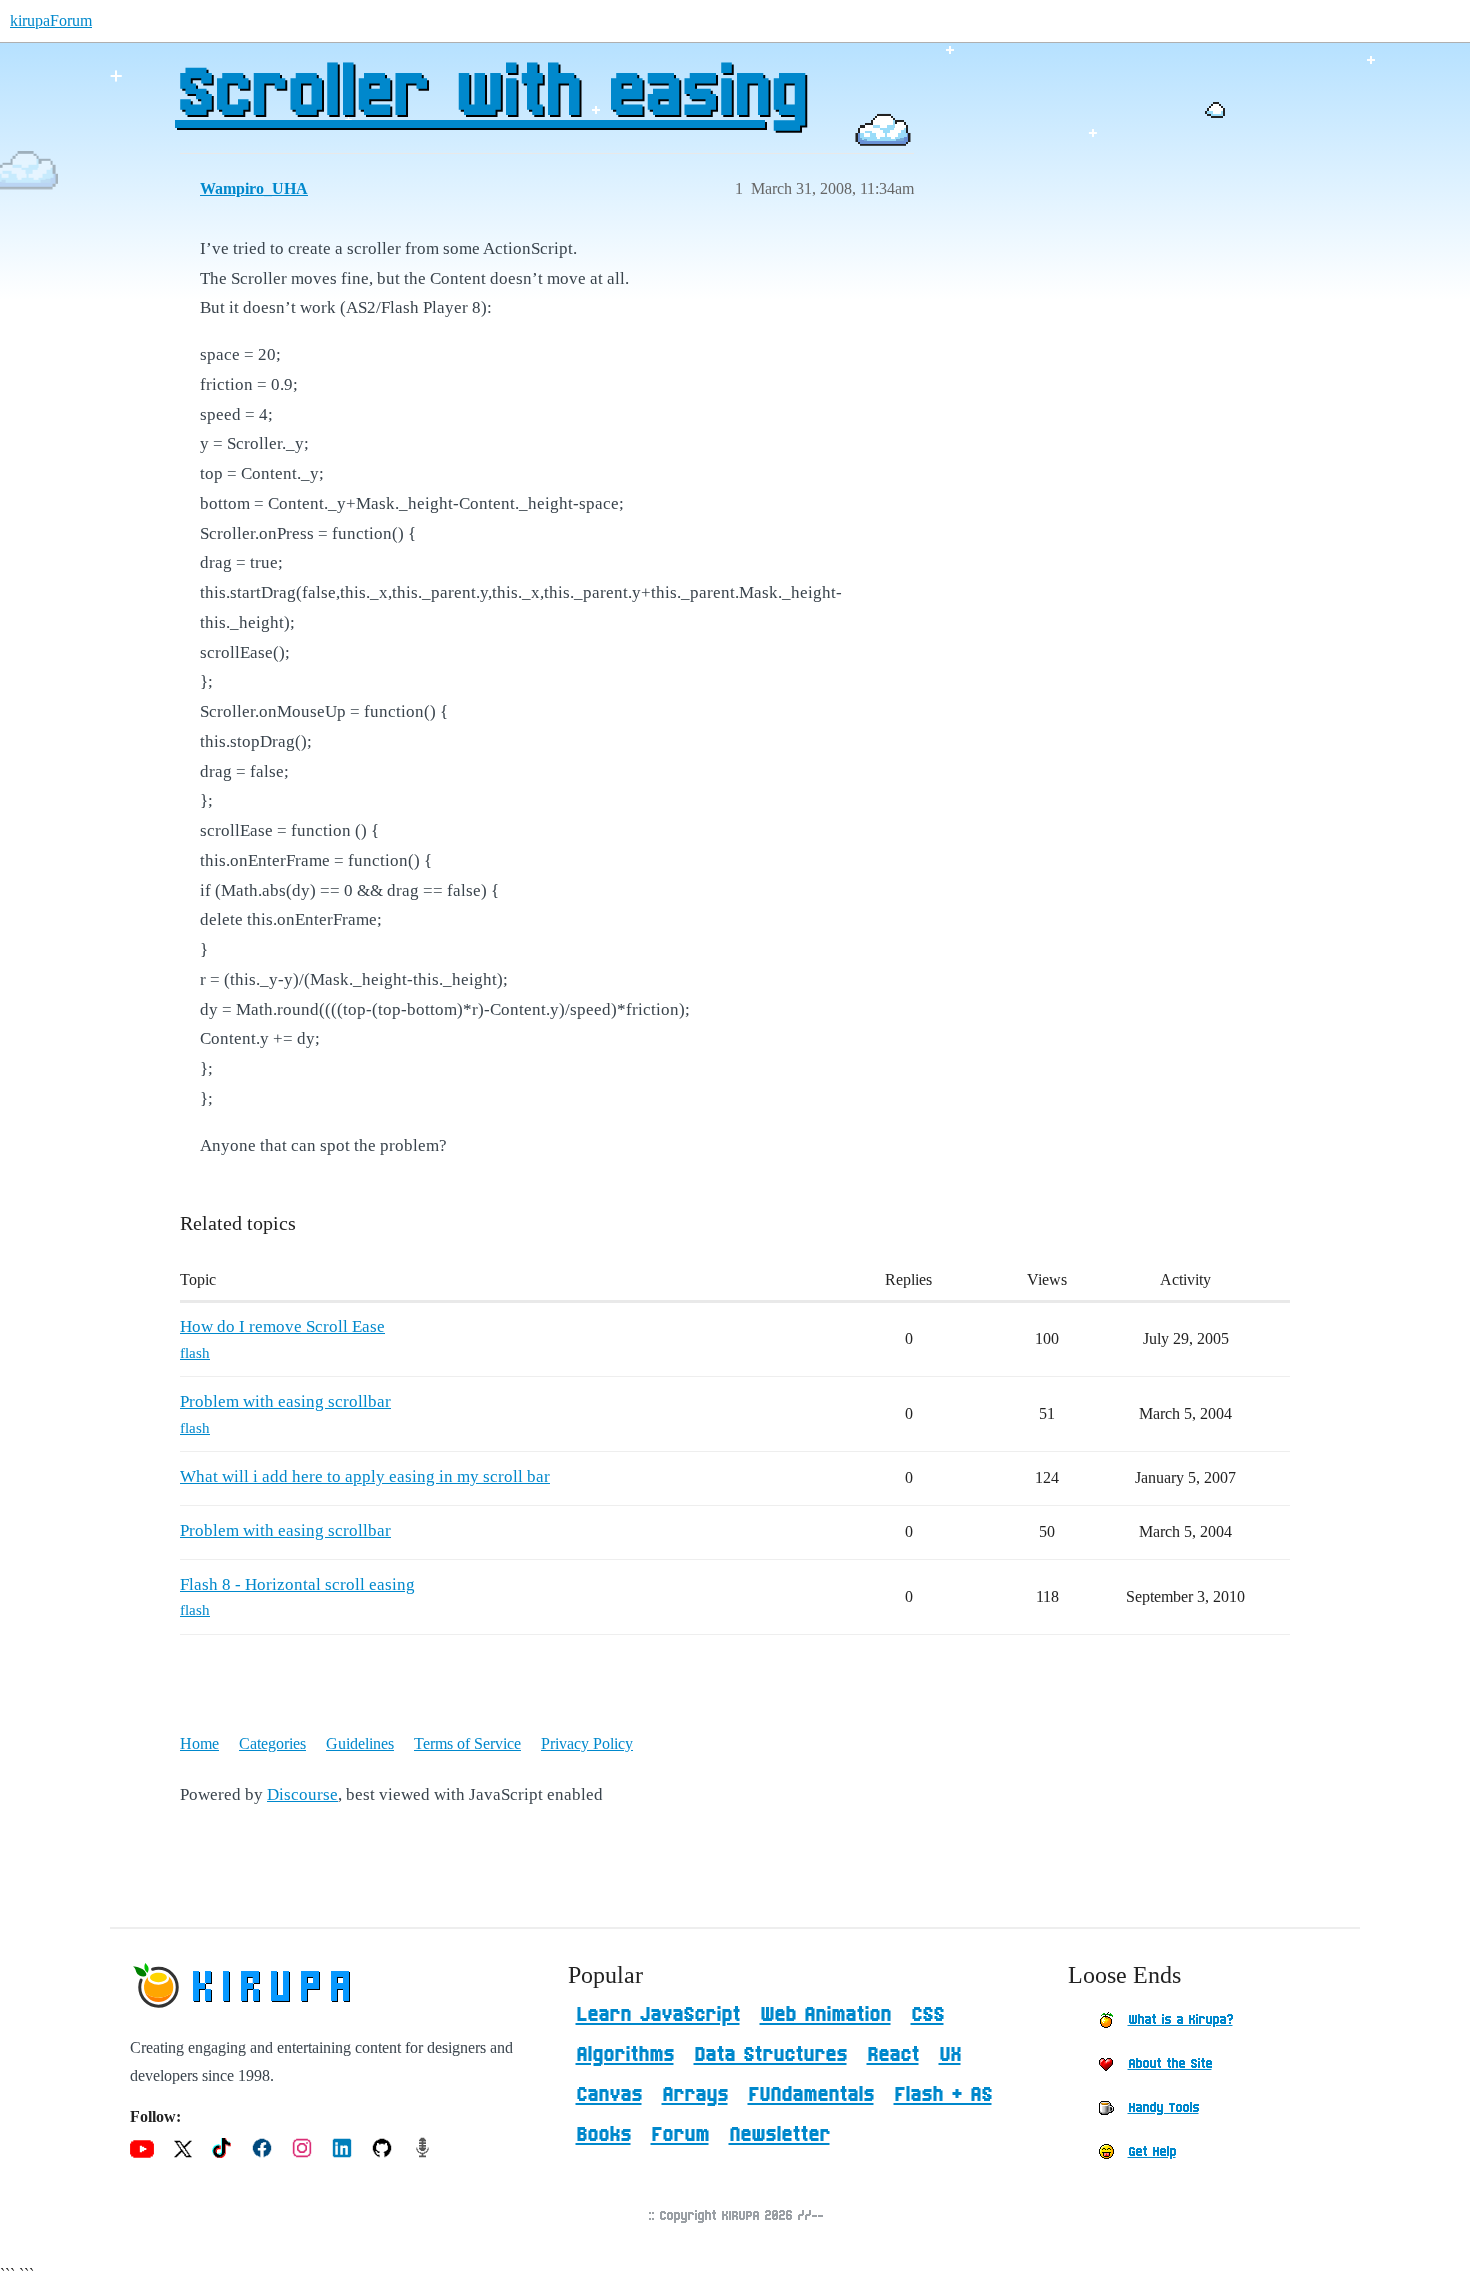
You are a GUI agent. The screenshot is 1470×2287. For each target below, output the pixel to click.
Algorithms (625, 2055)
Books (603, 2135)
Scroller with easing (490, 95)
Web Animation (825, 2015)
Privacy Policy (587, 1743)
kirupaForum (51, 20)
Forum (680, 2135)
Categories (272, 1743)
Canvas (609, 2095)
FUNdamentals (811, 2095)
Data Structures (770, 2055)
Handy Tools (1163, 2108)
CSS (927, 2015)
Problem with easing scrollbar (285, 1401)
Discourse (302, 1794)
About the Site (1170, 2064)
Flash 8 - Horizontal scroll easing (297, 1584)
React (893, 2055)
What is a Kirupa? (1180, 2020)
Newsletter (779, 2135)
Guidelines (360, 1743)
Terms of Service (467, 1743)
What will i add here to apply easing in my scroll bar (365, 1476)
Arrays (695, 2095)
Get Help (1152, 2152)
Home (199, 1743)
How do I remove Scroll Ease (282, 1326)
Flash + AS (943, 2095)
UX (950, 2055)
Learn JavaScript (658, 2015)
